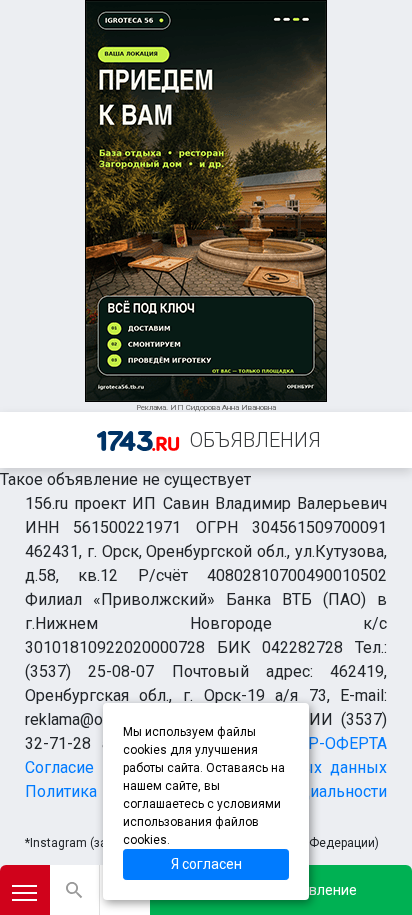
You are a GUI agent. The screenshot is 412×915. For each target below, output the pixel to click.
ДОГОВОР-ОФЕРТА (315, 743)
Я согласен (206, 864)
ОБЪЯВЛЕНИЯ (255, 440)
